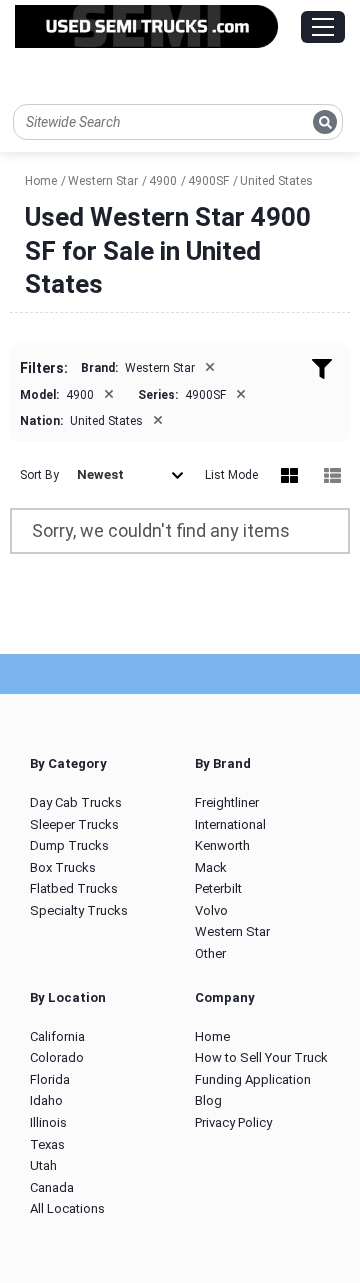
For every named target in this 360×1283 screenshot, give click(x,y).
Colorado (57, 1057)
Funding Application (253, 1079)
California (57, 1036)
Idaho (46, 1100)
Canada (52, 1187)
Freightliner (227, 802)
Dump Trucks (69, 845)
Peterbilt (218, 888)
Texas (47, 1144)
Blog (208, 1100)
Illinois (48, 1122)
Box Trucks (63, 867)
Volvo (211, 910)
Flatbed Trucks (74, 888)
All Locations (67, 1208)
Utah (43, 1165)
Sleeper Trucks (74, 824)
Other (210, 953)
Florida (50, 1079)
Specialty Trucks (79, 910)
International (230, 824)
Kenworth (222, 845)
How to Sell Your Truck (261, 1057)
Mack (211, 867)
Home (212, 1036)
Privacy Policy (233, 1122)
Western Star (232, 931)
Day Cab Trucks (76, 802)
